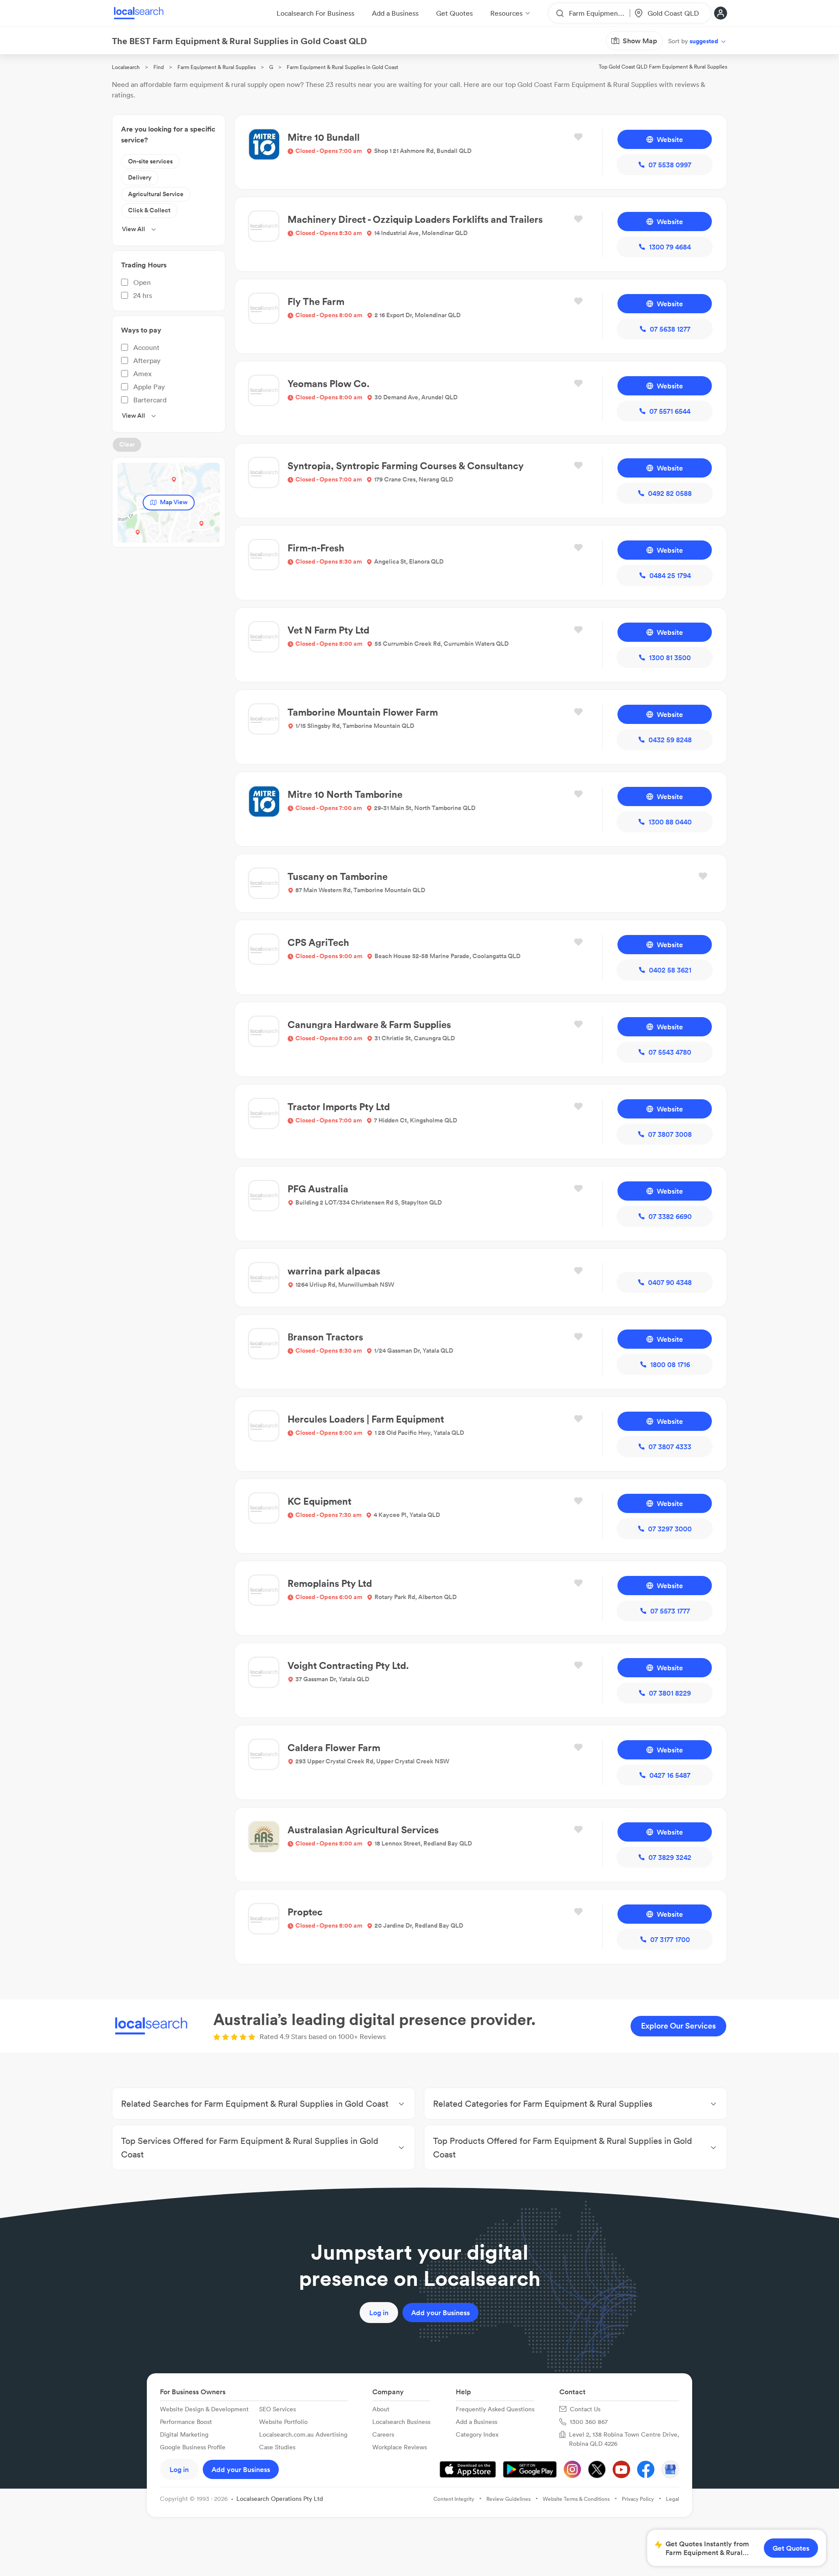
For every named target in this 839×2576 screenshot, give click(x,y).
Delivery (140, 177)
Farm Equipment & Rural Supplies (217, 67)
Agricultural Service (156, 194)
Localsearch (126, 67)
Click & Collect (149, 210)
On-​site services (150, 161)
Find (159, 67)
